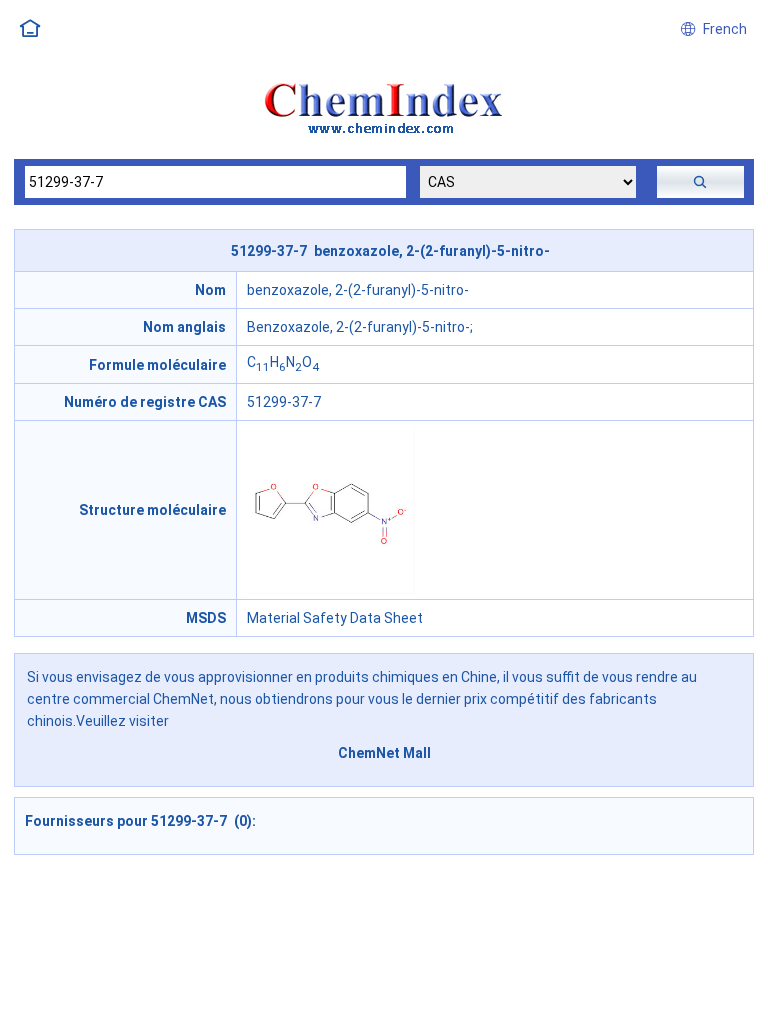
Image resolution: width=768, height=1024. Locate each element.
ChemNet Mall (384, 753)
